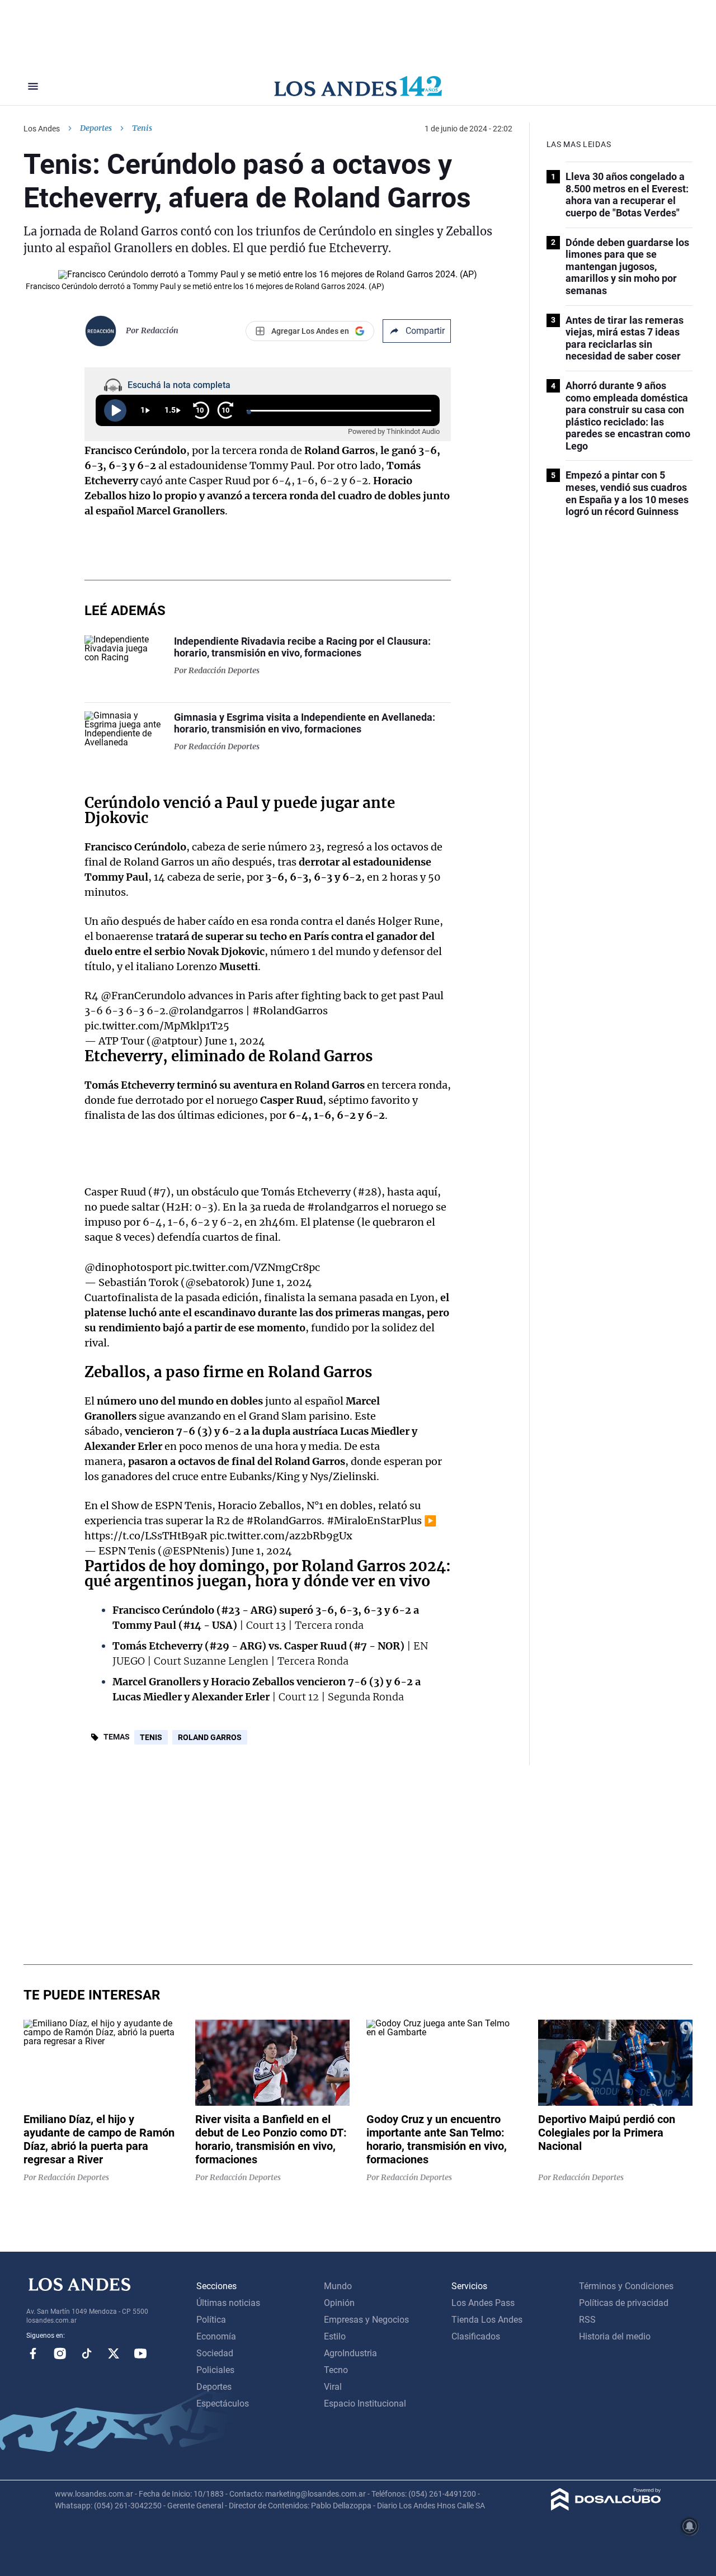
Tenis (151, 1737)
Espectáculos (223, 2404)
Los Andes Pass (483, 2303)
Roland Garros (210, 1737)
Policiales (215, 2370)
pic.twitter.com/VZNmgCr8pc (247, 1267)
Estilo (335, 2336)
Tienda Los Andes (487, 2320)
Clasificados (476, 2336)
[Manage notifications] (690, 2526)
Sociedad (215, 2353)
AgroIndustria (350, 2353)
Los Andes (42, 129)
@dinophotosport (128, 1267)
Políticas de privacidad (624, 2303)
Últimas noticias (228, 2303)
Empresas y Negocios (366, 2320)
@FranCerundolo (143, 996)
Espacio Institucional (365, 2404)
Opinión (339, 2303)
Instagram (60, 2353)
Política (211, 2320)
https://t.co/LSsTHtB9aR (146, 1536)
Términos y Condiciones (626, 2286)
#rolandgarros (343, 1207)
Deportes (96, 128)
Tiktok (87, 2353)
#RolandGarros (290, 1011)
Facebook (33, 2353)
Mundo (338, 2286)
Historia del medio (615, 2336)
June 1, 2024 (235, 1041)
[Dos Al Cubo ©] (606, 2508)
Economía (216, 2336)
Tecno (336, 2370)
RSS (587, 2320)
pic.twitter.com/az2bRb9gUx (281, 1536)
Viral (333, 2387)
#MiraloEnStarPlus (374, 1521)
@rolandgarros (206, 1011)
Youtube (140, 2353)
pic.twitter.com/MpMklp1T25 (157, 1026)
